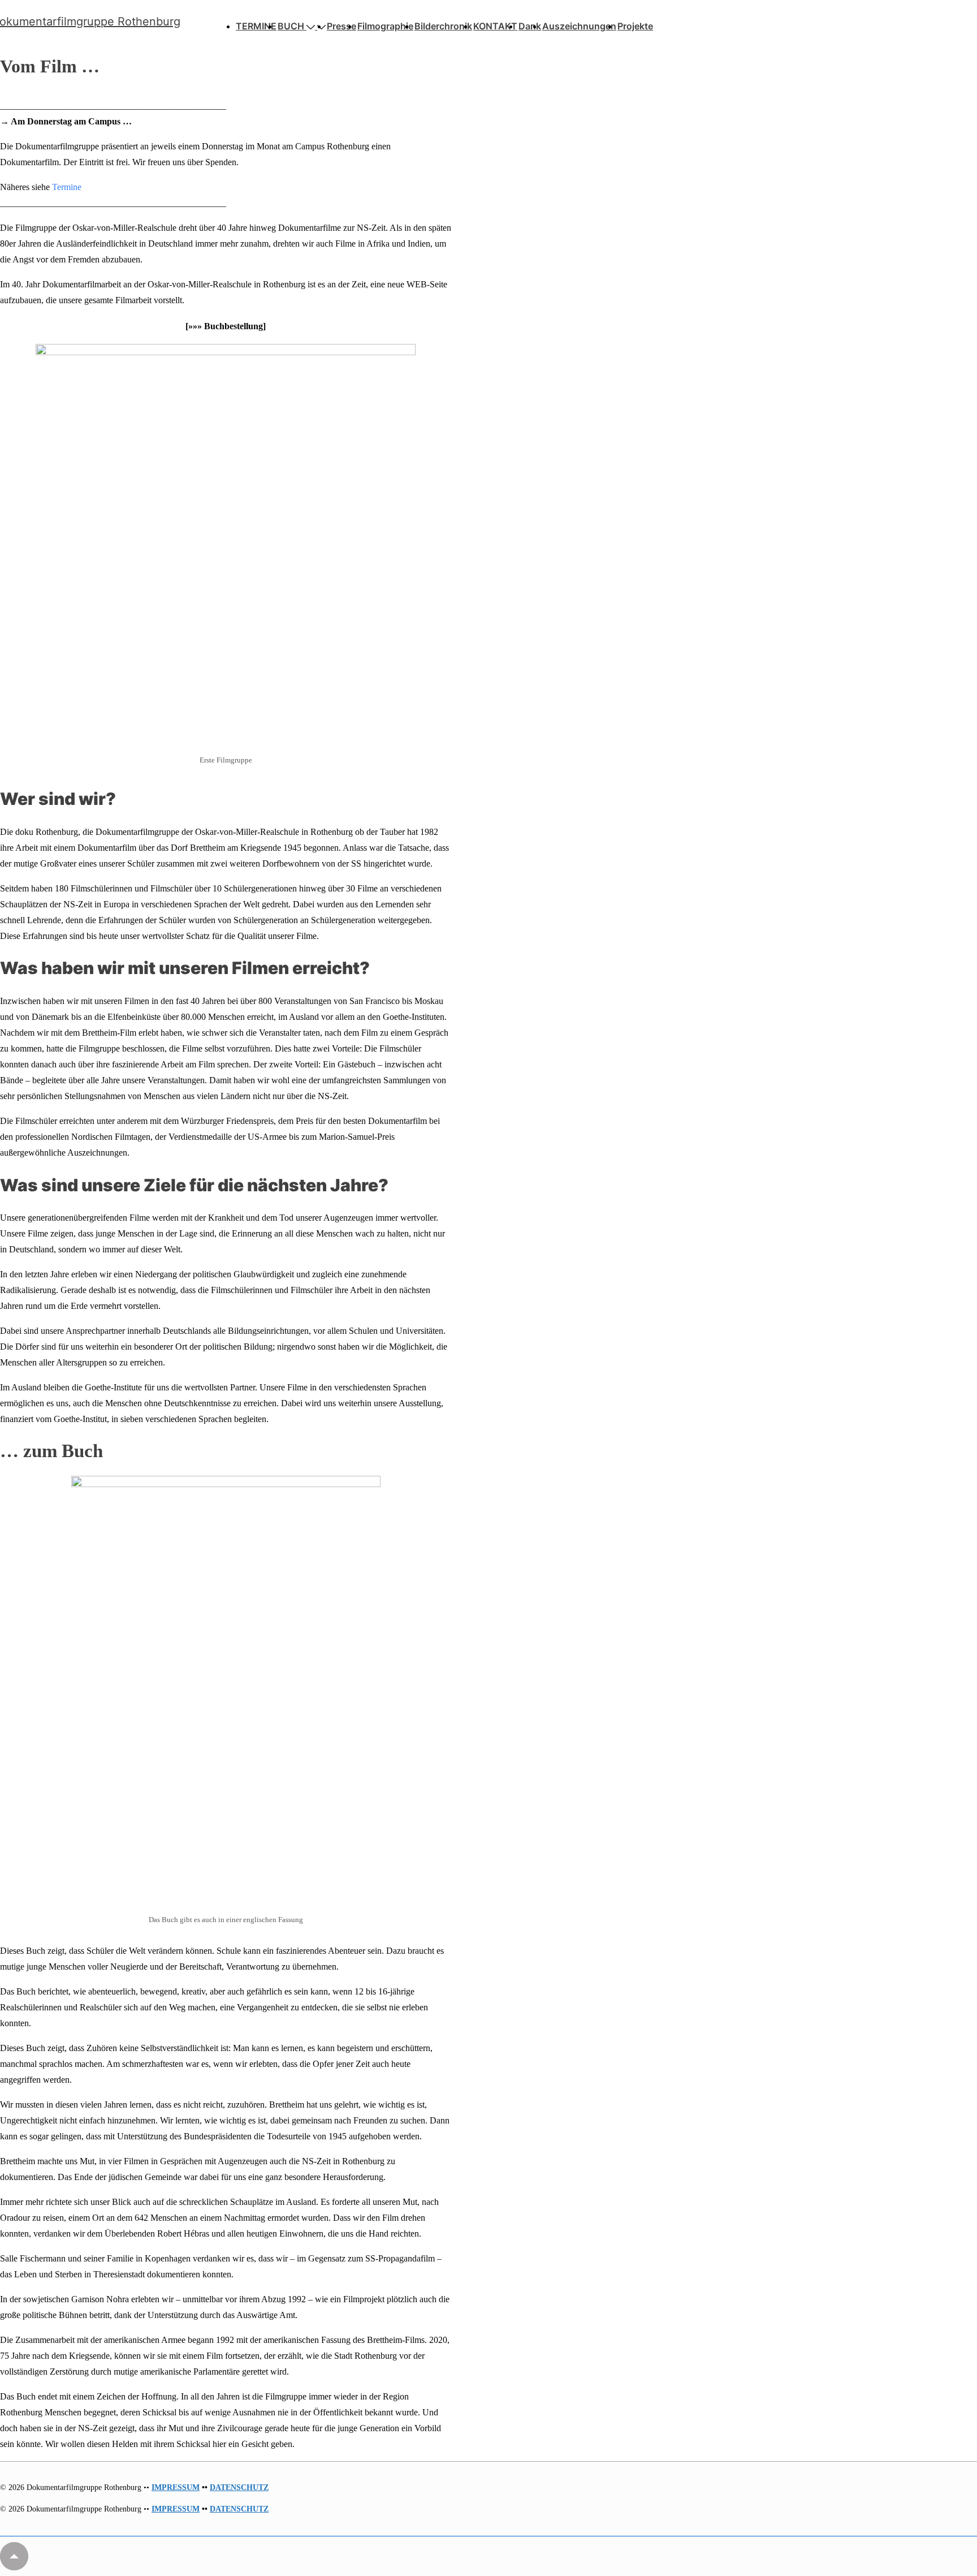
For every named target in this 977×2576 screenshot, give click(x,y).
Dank (530, 26)
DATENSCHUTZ (239, 2487)
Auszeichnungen (579, 26)
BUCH (291, 26)
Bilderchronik (443, 26)
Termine (67, 187)
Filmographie (385, 26)
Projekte (635, 26)
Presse (341, 26)
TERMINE (256, 26)
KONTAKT (495, 26)
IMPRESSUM (176, 2487)
